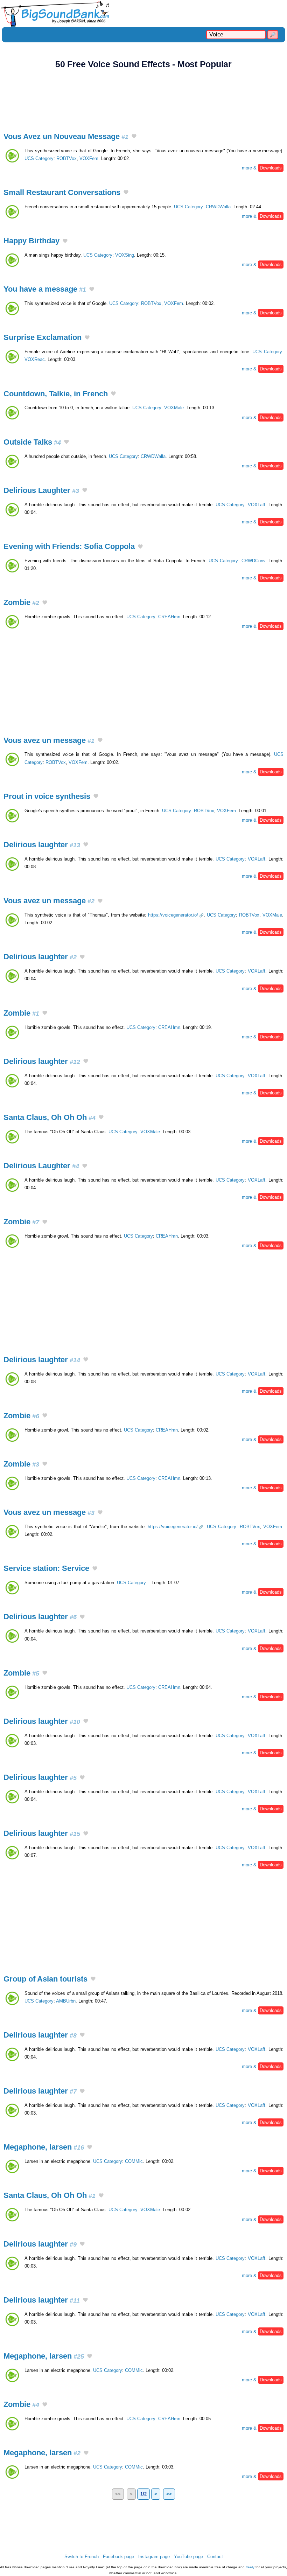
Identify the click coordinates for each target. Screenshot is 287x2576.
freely (250, 2567)
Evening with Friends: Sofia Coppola (69, 546)
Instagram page (154, 2557)
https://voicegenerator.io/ (173, 915)
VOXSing (125, 255)
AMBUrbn (66, 2001)
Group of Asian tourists (45, 1979)
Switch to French (82, 2557)
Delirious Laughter (41, 490)
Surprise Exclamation (43, 337)
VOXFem (89, 158)
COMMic (134, 2161)
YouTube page (188, 2557)
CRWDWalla (218, 207)
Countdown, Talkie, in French (56, 394)
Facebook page (118, 2557)
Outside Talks (32, 442)
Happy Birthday (31, 241)
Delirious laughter (42, 845)
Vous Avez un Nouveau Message (66, 136)
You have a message (45, 289)
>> (169, 2494)
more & (262, 168)
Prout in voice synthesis (47, 796)
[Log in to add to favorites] (134, 137)
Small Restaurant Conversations (62, 192)
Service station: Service (46, 1568)
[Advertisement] (143, 97)
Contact (215, 2557)
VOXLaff (257, 505)
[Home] (143, 13)
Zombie (21, 602)
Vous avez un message (49, 740)
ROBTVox (66, 158)
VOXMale (174, 408)
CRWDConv (253, 561)
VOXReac (35, 359)
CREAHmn (169, 617)
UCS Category (39, 158)
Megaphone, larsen (44, 2147)
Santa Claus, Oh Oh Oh (50, 1117)
